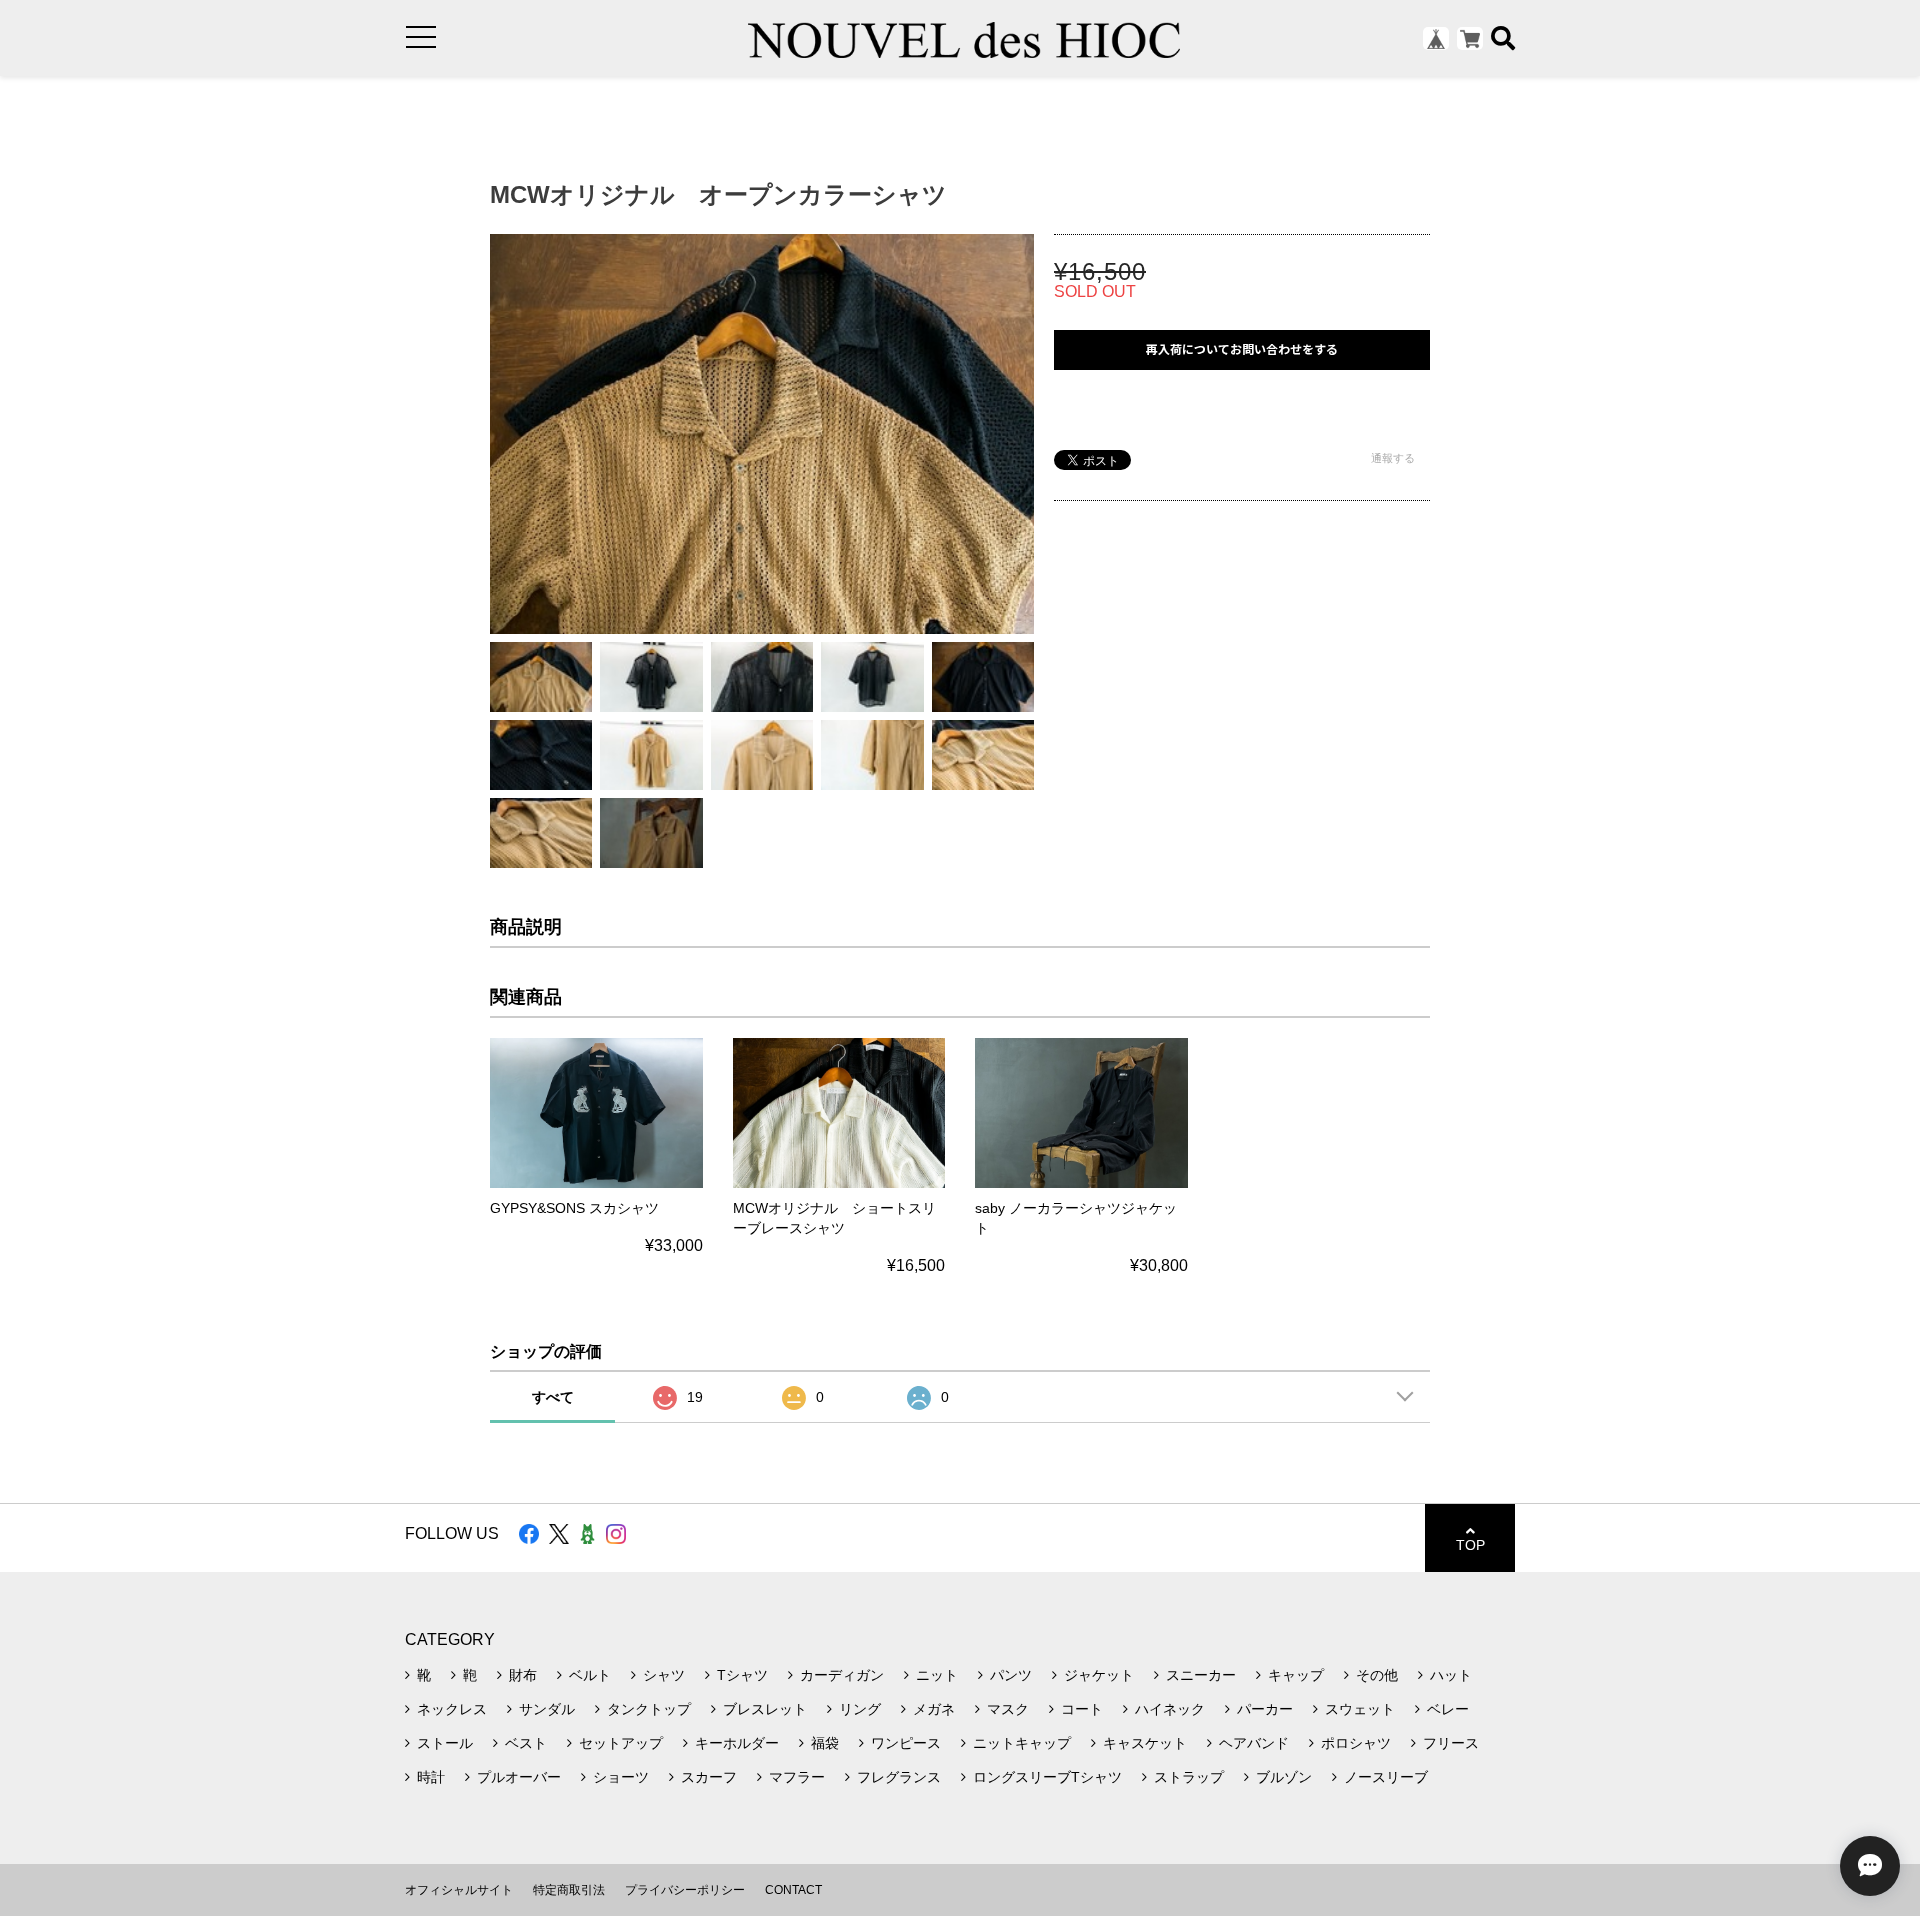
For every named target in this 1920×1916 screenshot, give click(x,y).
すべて (553, 1397)
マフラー (797, 1777)
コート (1082, 1709)
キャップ (1296, 1675)
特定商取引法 (569, 1890)
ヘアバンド (1254, 1743)
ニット (937, 1675)
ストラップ (1189, 1777)
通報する (1393, 458)
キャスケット (1145, 1743)
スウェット (1360, 1709)
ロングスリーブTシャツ (1047, 1777)
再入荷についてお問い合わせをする (1242, 349)
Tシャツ (742, 1675)
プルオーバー (519, 1777)
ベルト (590, 1675)
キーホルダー (737, 1743)
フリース (1451, 1743)
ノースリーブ (1386, 1777)
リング (860, 1709)
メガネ (934, 1709)
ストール (445, 1743)
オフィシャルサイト (459, 1890)
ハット (1451, 1675)
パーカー (1265, 1709)
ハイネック (1170, 1709)
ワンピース (906, 1743)
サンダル (547, 1709)
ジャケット (1099, 1675)
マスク (1008, 1709)
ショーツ (621, 1777)
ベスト (526, 1743)
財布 (523, 1675)
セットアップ (621, 1743)
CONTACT (793, 1890)
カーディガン (842, 1675)
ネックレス (452, 1709)
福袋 (825, 1743)
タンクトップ (649, 1709)
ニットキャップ (1022, 1743)
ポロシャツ (1356, 1743)
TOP (1470, 1545)
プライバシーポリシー (685, 1890)
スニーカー (1201, 1675)
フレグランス (899, 1777)
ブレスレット (765, 1709)
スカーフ (709, 1777)
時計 (431, 1777)
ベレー (1448, 1709)
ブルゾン (1284, 1777)
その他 (1377, 1675)
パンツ (1011, 1675)
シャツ (664, 1675)
